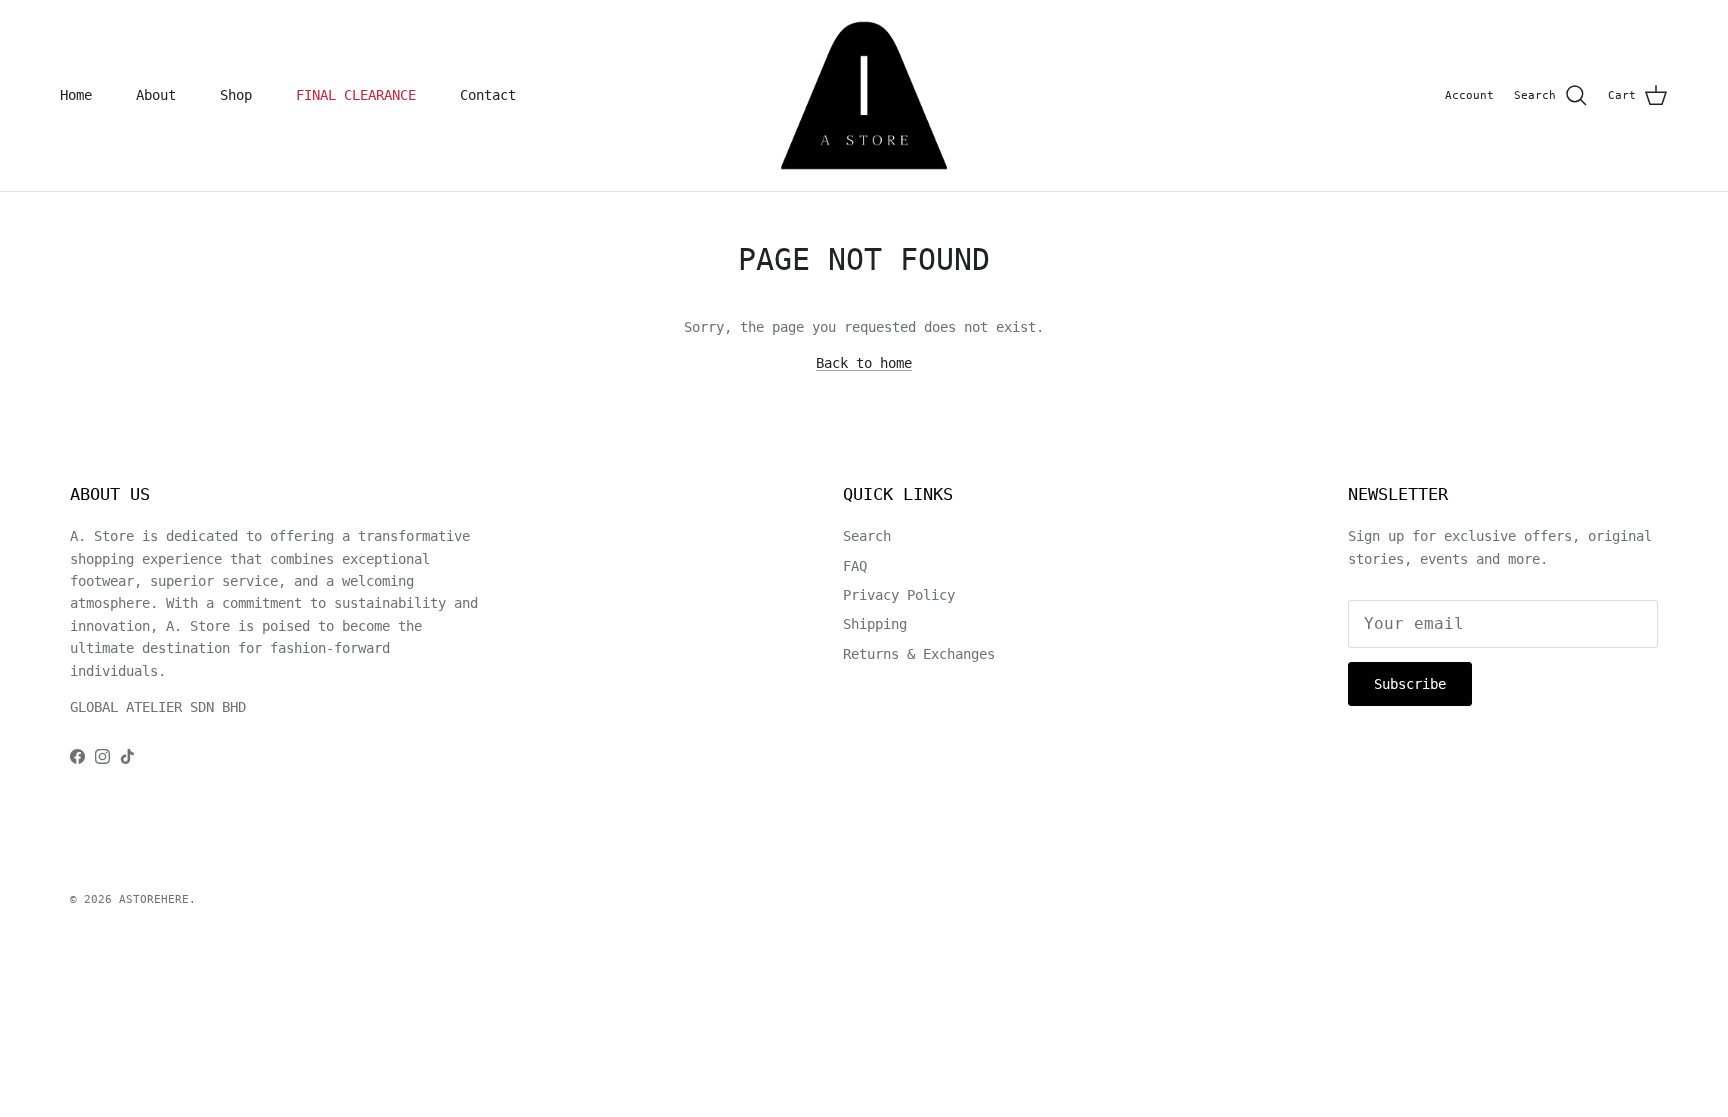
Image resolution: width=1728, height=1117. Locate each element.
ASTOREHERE (154, 899)
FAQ (855, 566)
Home (76, 95)
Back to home (864, 363)
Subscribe (1410, 684)
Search (867, 536)
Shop (236, 95)
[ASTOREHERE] (864, 95)
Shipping (875, 624)
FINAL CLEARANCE (356, 95)
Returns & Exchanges (919, 654)
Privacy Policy (899, 595)
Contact (488, 95)
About (156, 95)
